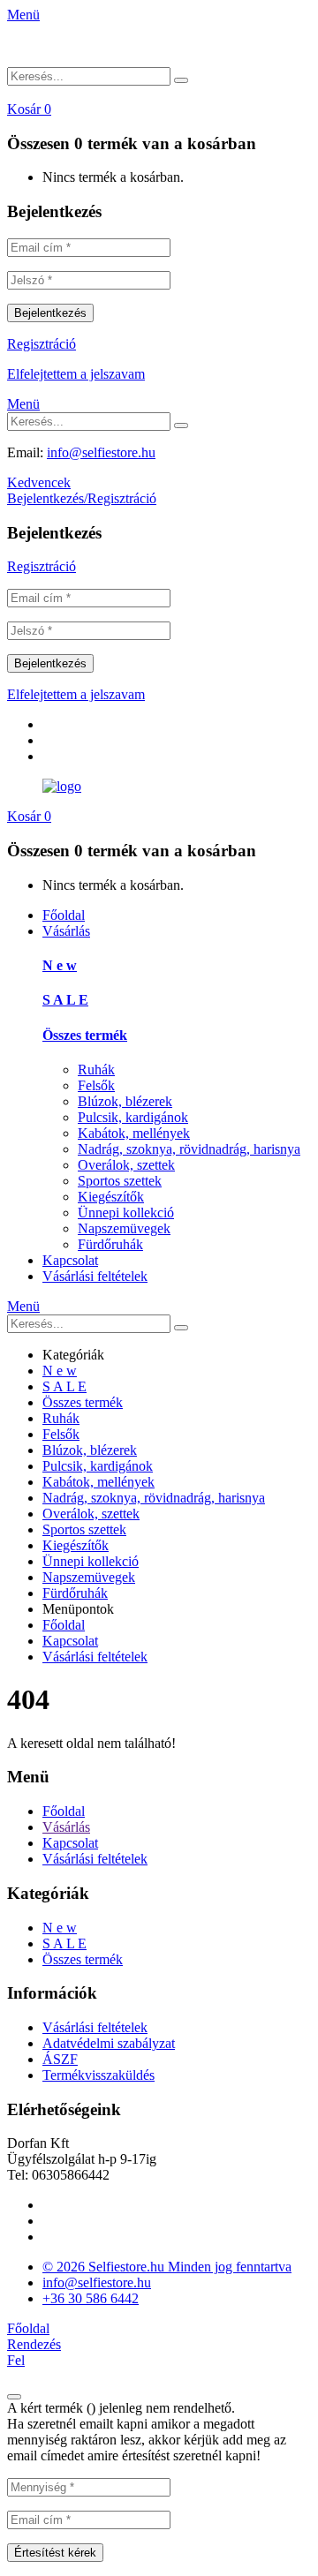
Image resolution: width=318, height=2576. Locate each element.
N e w (60, 965)
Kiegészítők (111, 1197)
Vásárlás (66, 931)
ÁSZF (60, 2059)
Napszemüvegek (124, 1228)
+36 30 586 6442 (91, 2298)
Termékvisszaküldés (98, 2075)
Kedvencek (39, 482)
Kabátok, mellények (134, 1133)
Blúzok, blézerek (125, 1101)
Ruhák (96, 1070)
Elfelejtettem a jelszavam (76, 374)
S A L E (65, 1000)
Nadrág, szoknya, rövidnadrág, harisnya (189, 1149)
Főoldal (64, 915)
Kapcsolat (70, 1260)
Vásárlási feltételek (95, 1276)
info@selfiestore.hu (101, 452)
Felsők (96, 1085)
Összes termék (85, 1035)
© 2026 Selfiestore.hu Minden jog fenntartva (167, 2267)
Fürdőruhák (110, 1244)
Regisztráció (42, 344)
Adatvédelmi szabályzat (109, 2043)
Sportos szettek (120, 1181)
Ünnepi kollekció (126, 1213)
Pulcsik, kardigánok (133, 1117)
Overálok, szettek (126, 1165)
